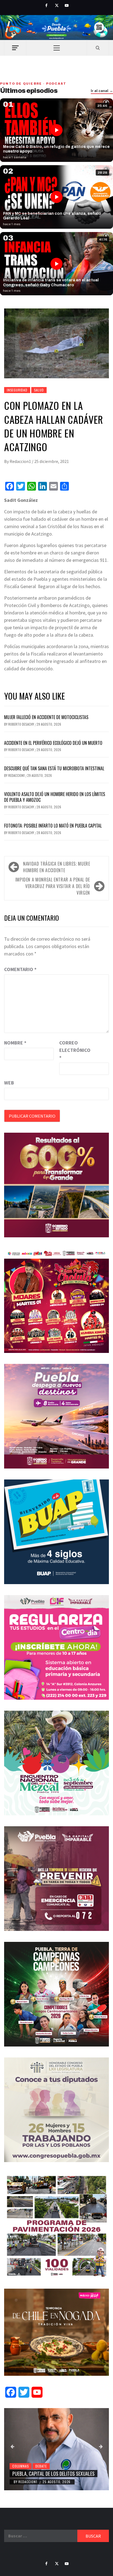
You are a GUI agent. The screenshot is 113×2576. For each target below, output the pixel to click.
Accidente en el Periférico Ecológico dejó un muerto (53, 743)
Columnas (21, 2466)
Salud (39, 390)
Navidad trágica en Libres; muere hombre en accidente (56, 867)
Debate (41, 2466)
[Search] (98, 48)
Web (9, 1083)
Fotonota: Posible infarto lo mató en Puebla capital (53, 826)
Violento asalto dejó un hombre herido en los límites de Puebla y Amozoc (55, 797)
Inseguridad (17, 390)
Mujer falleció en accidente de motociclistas (46, 717)
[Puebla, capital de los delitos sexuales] (56, 2449)
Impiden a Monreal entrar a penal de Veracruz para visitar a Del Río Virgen (53, 886)
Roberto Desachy (22, 724)
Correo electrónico (73, 1050)
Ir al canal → (102, 91)
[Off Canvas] (15, 48)
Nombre (15, 1043)
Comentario (20, 969)
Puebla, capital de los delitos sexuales (53, 2474)
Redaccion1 (21, 461)
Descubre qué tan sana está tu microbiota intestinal (54, 768)
